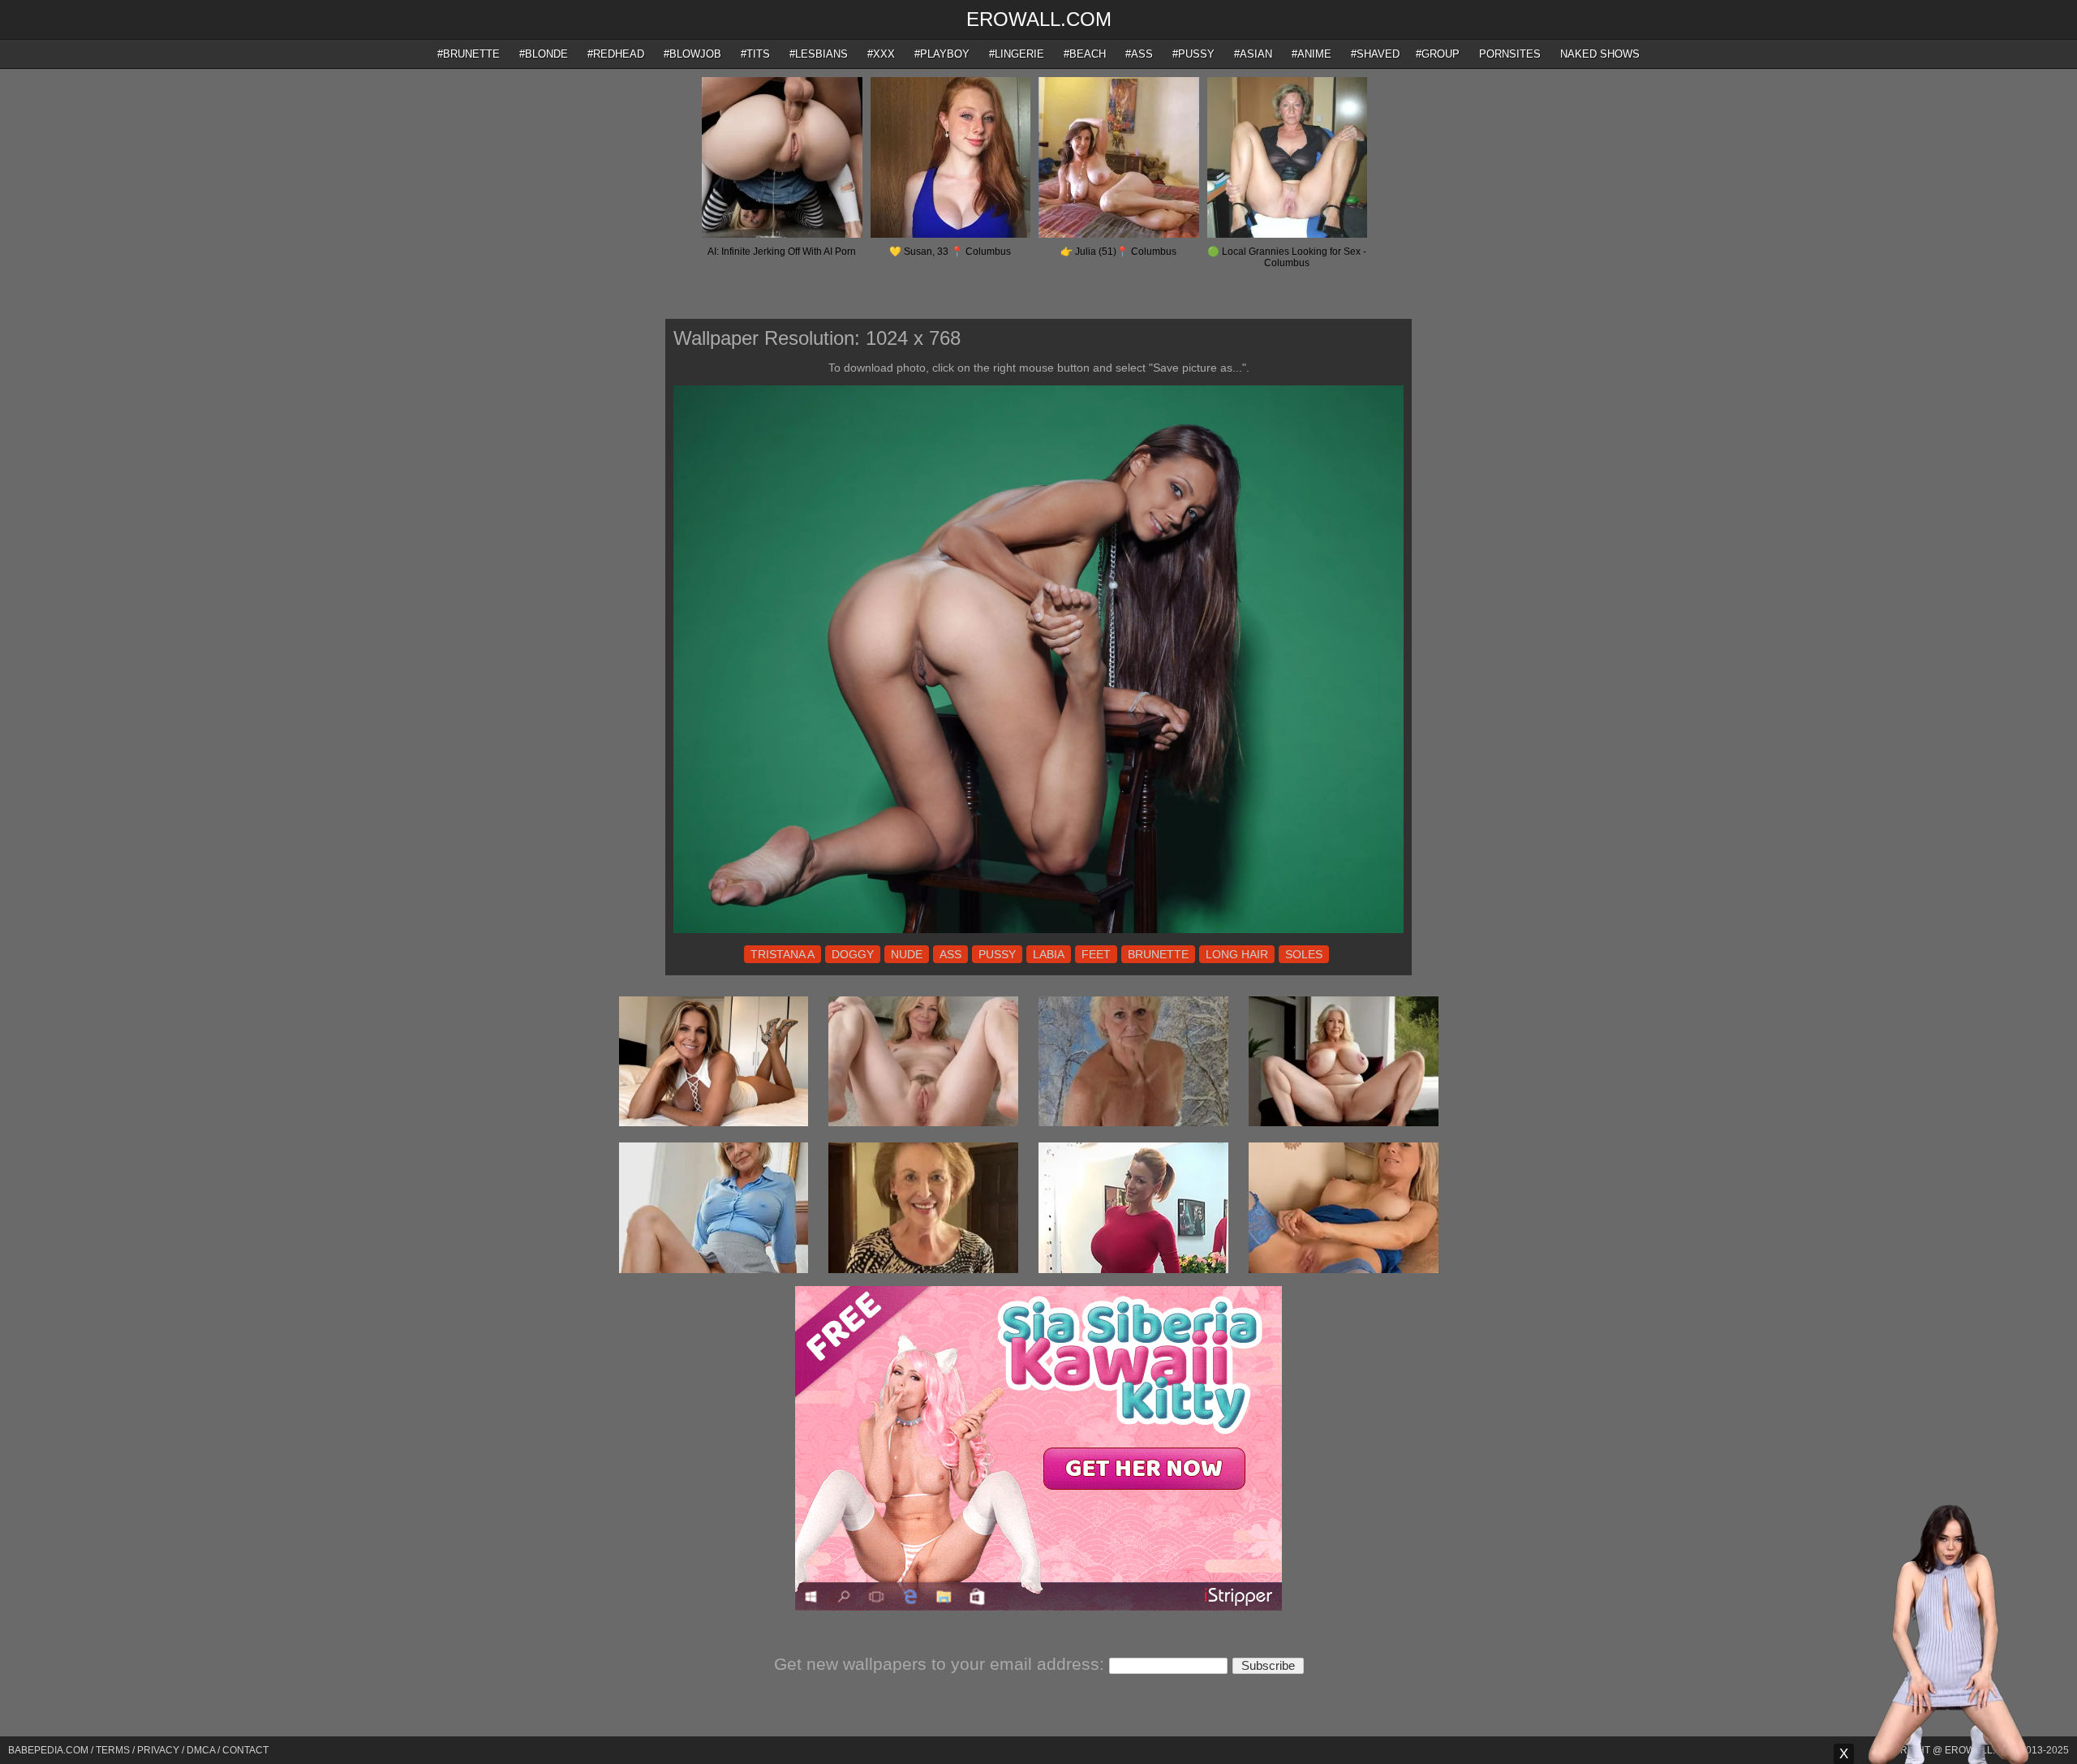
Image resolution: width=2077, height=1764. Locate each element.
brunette (1158, 954)
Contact (245, 1750)
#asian (1253, 54)
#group (1438, 54)
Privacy (158, 1750)
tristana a (783, 954)
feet (1096, 954)
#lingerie (1017, 54)
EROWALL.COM (1039, 19)
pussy (997, 954)
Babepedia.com (48, 1750)
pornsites (1510, 54)
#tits (755, 54)
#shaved (1375, 54)
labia (1049, 954)
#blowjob (692, 54)
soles (1304, 954)
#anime (1312, 54)
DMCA (201, 1750)
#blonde (544, 54)
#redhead (616, 54)
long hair (1237, 954)
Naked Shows (1600, 54)
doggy (853, 954)
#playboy (942, 54)
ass (950, 954)
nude (907, 954)
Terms (113, 1750)
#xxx (881, 54)
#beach (1085, 54)
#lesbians (819, 54)
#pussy (1193, 54)
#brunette (469, 54)
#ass (1139, 54)
